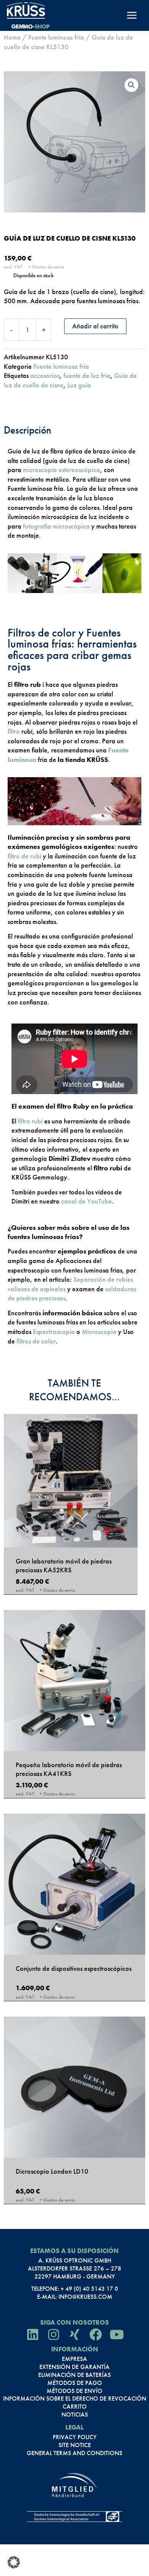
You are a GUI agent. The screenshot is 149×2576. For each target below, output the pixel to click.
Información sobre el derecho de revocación (75, 2399)
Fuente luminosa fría (56, 37)
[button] (131, 85)
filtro (14, 731)
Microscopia (99, 1331)
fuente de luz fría (87, 375)
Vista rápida (71, 1538)
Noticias (75, 2415)
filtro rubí (30, 1121)
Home (12, 37)
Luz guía (79, 385)
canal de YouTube (86, 1201)
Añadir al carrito (95, 326)
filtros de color (36, 1341)
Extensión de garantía (74, 2367)
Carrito (75, 2407)
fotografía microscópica (56, 526)
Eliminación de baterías (74, 2375)
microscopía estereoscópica (62, 470)
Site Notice (75, 2445)
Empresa (74, 2359)
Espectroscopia (54, 1331)
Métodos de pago (75, 2383)
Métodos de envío (74, 2391)
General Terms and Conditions (74, 2453)
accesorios (45, 375)
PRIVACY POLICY (75, 2437)
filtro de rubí (24, 856)
